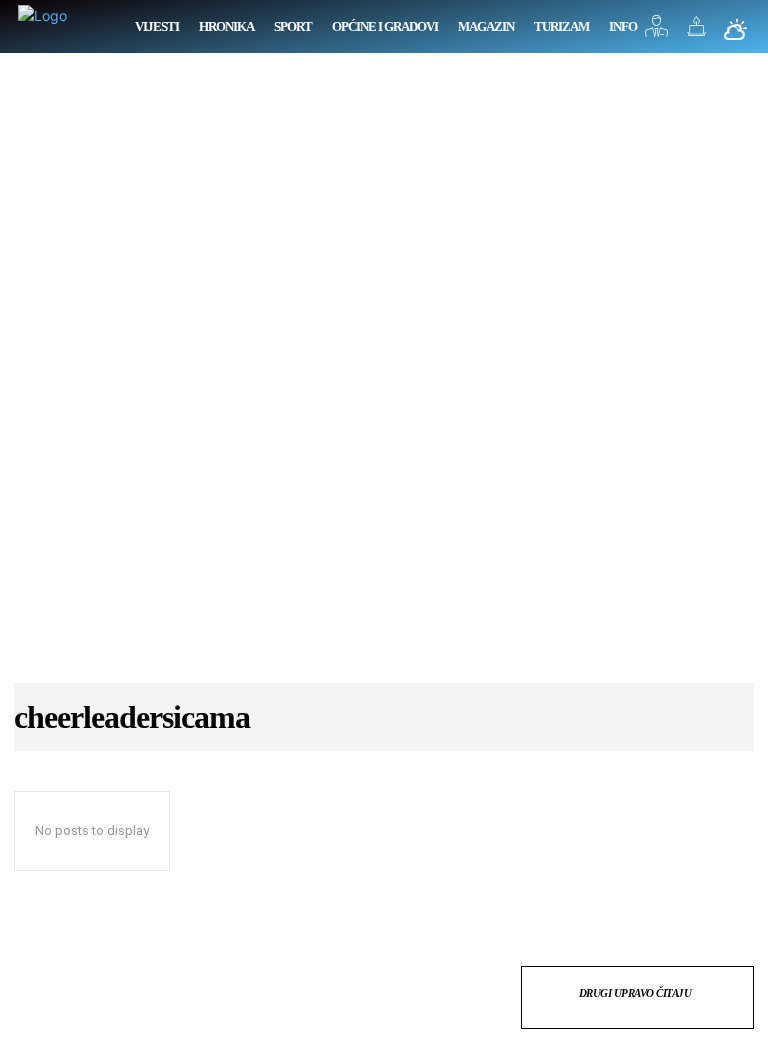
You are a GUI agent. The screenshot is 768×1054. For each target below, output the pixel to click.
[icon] (657, 31)
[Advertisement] (384, 378)
